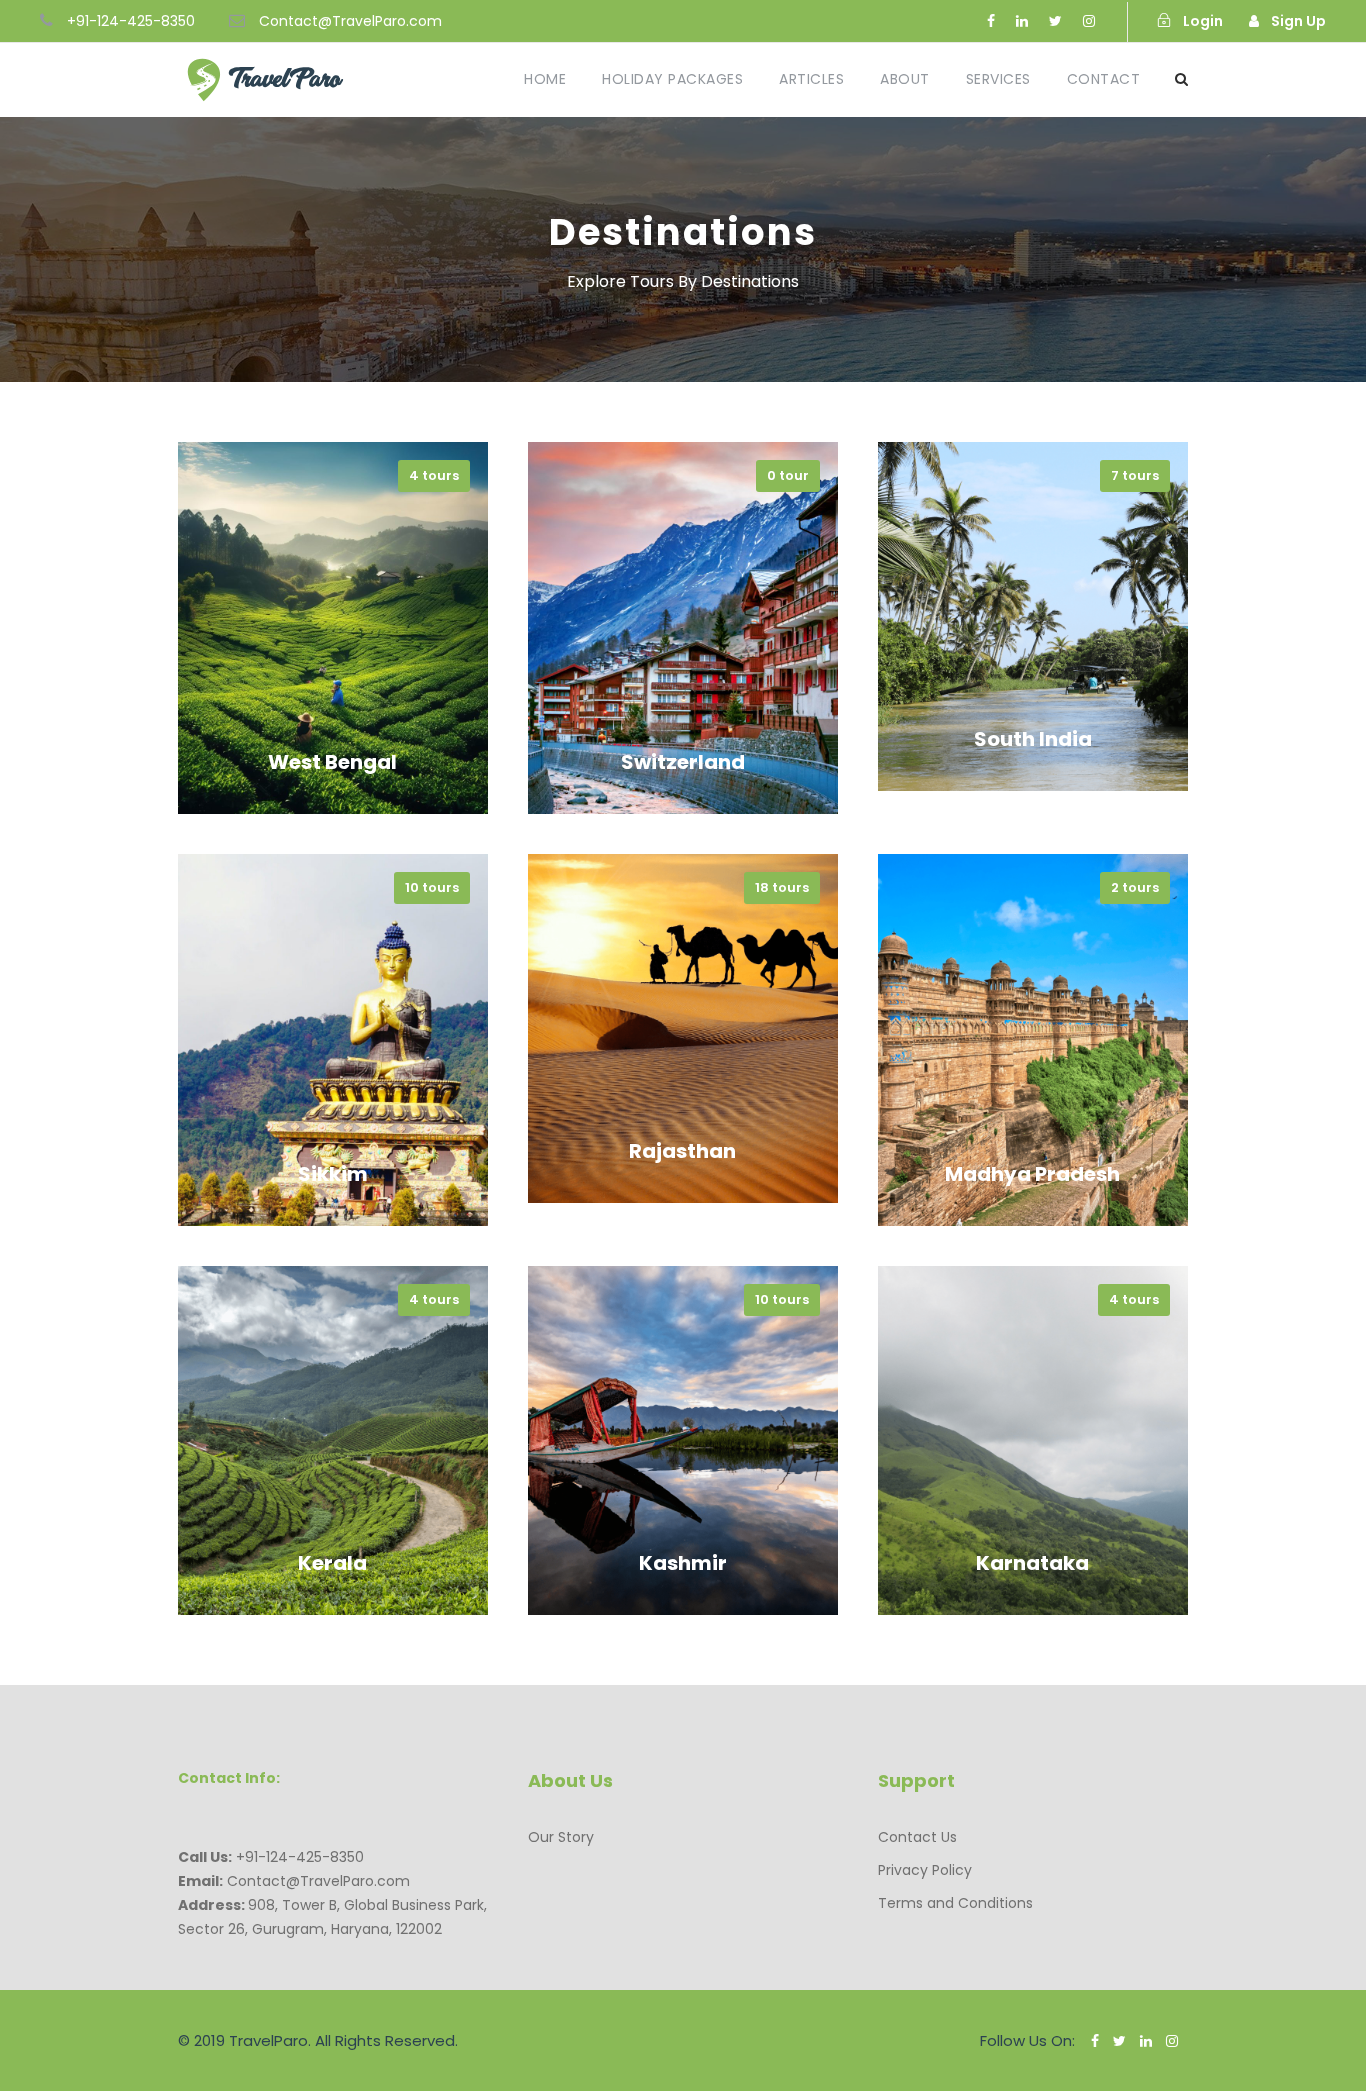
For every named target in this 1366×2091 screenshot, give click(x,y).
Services (998, 79)
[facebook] (991, 21)
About (905, 79)
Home (545, 79)
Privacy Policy (925, 1870)
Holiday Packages (672, 79)
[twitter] (1055, 21)
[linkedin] (1022, 21)
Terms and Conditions (955, 1903)
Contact (1104, 79)
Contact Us (917, 1837)
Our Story (561, 1837)
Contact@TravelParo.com (350, 21)
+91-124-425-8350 (131, 21)
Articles (811, 79)
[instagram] (1089, 21)
